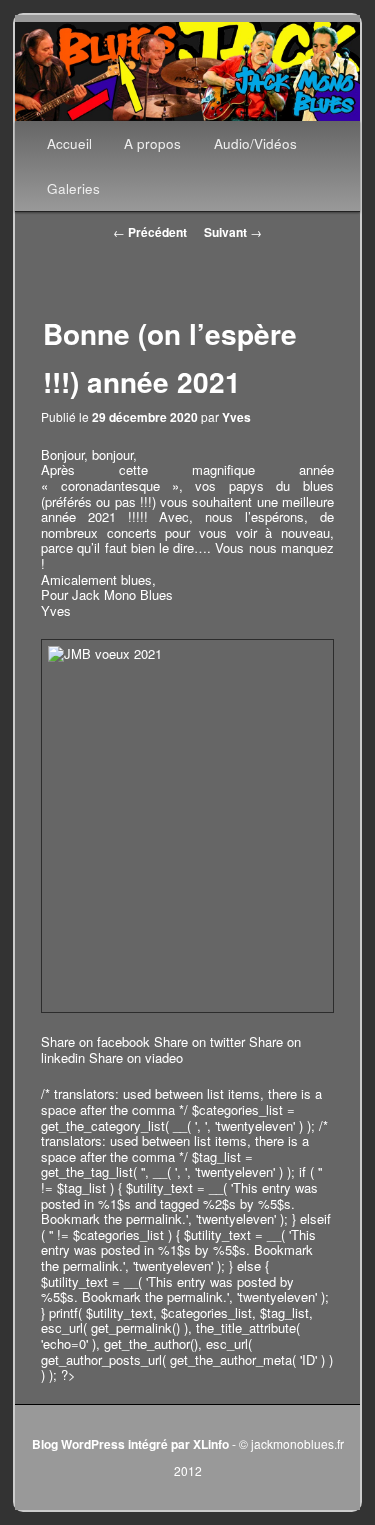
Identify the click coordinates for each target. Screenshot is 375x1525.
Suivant (233, 232)
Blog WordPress (78, 1444)
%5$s (274, 1203)
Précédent (150, 232)
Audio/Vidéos (255, 143)
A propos (152, 143)
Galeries (73, 188)
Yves (236, 417)
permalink (154, 1218)
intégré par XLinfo (178, 1444)
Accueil (69, 143)
